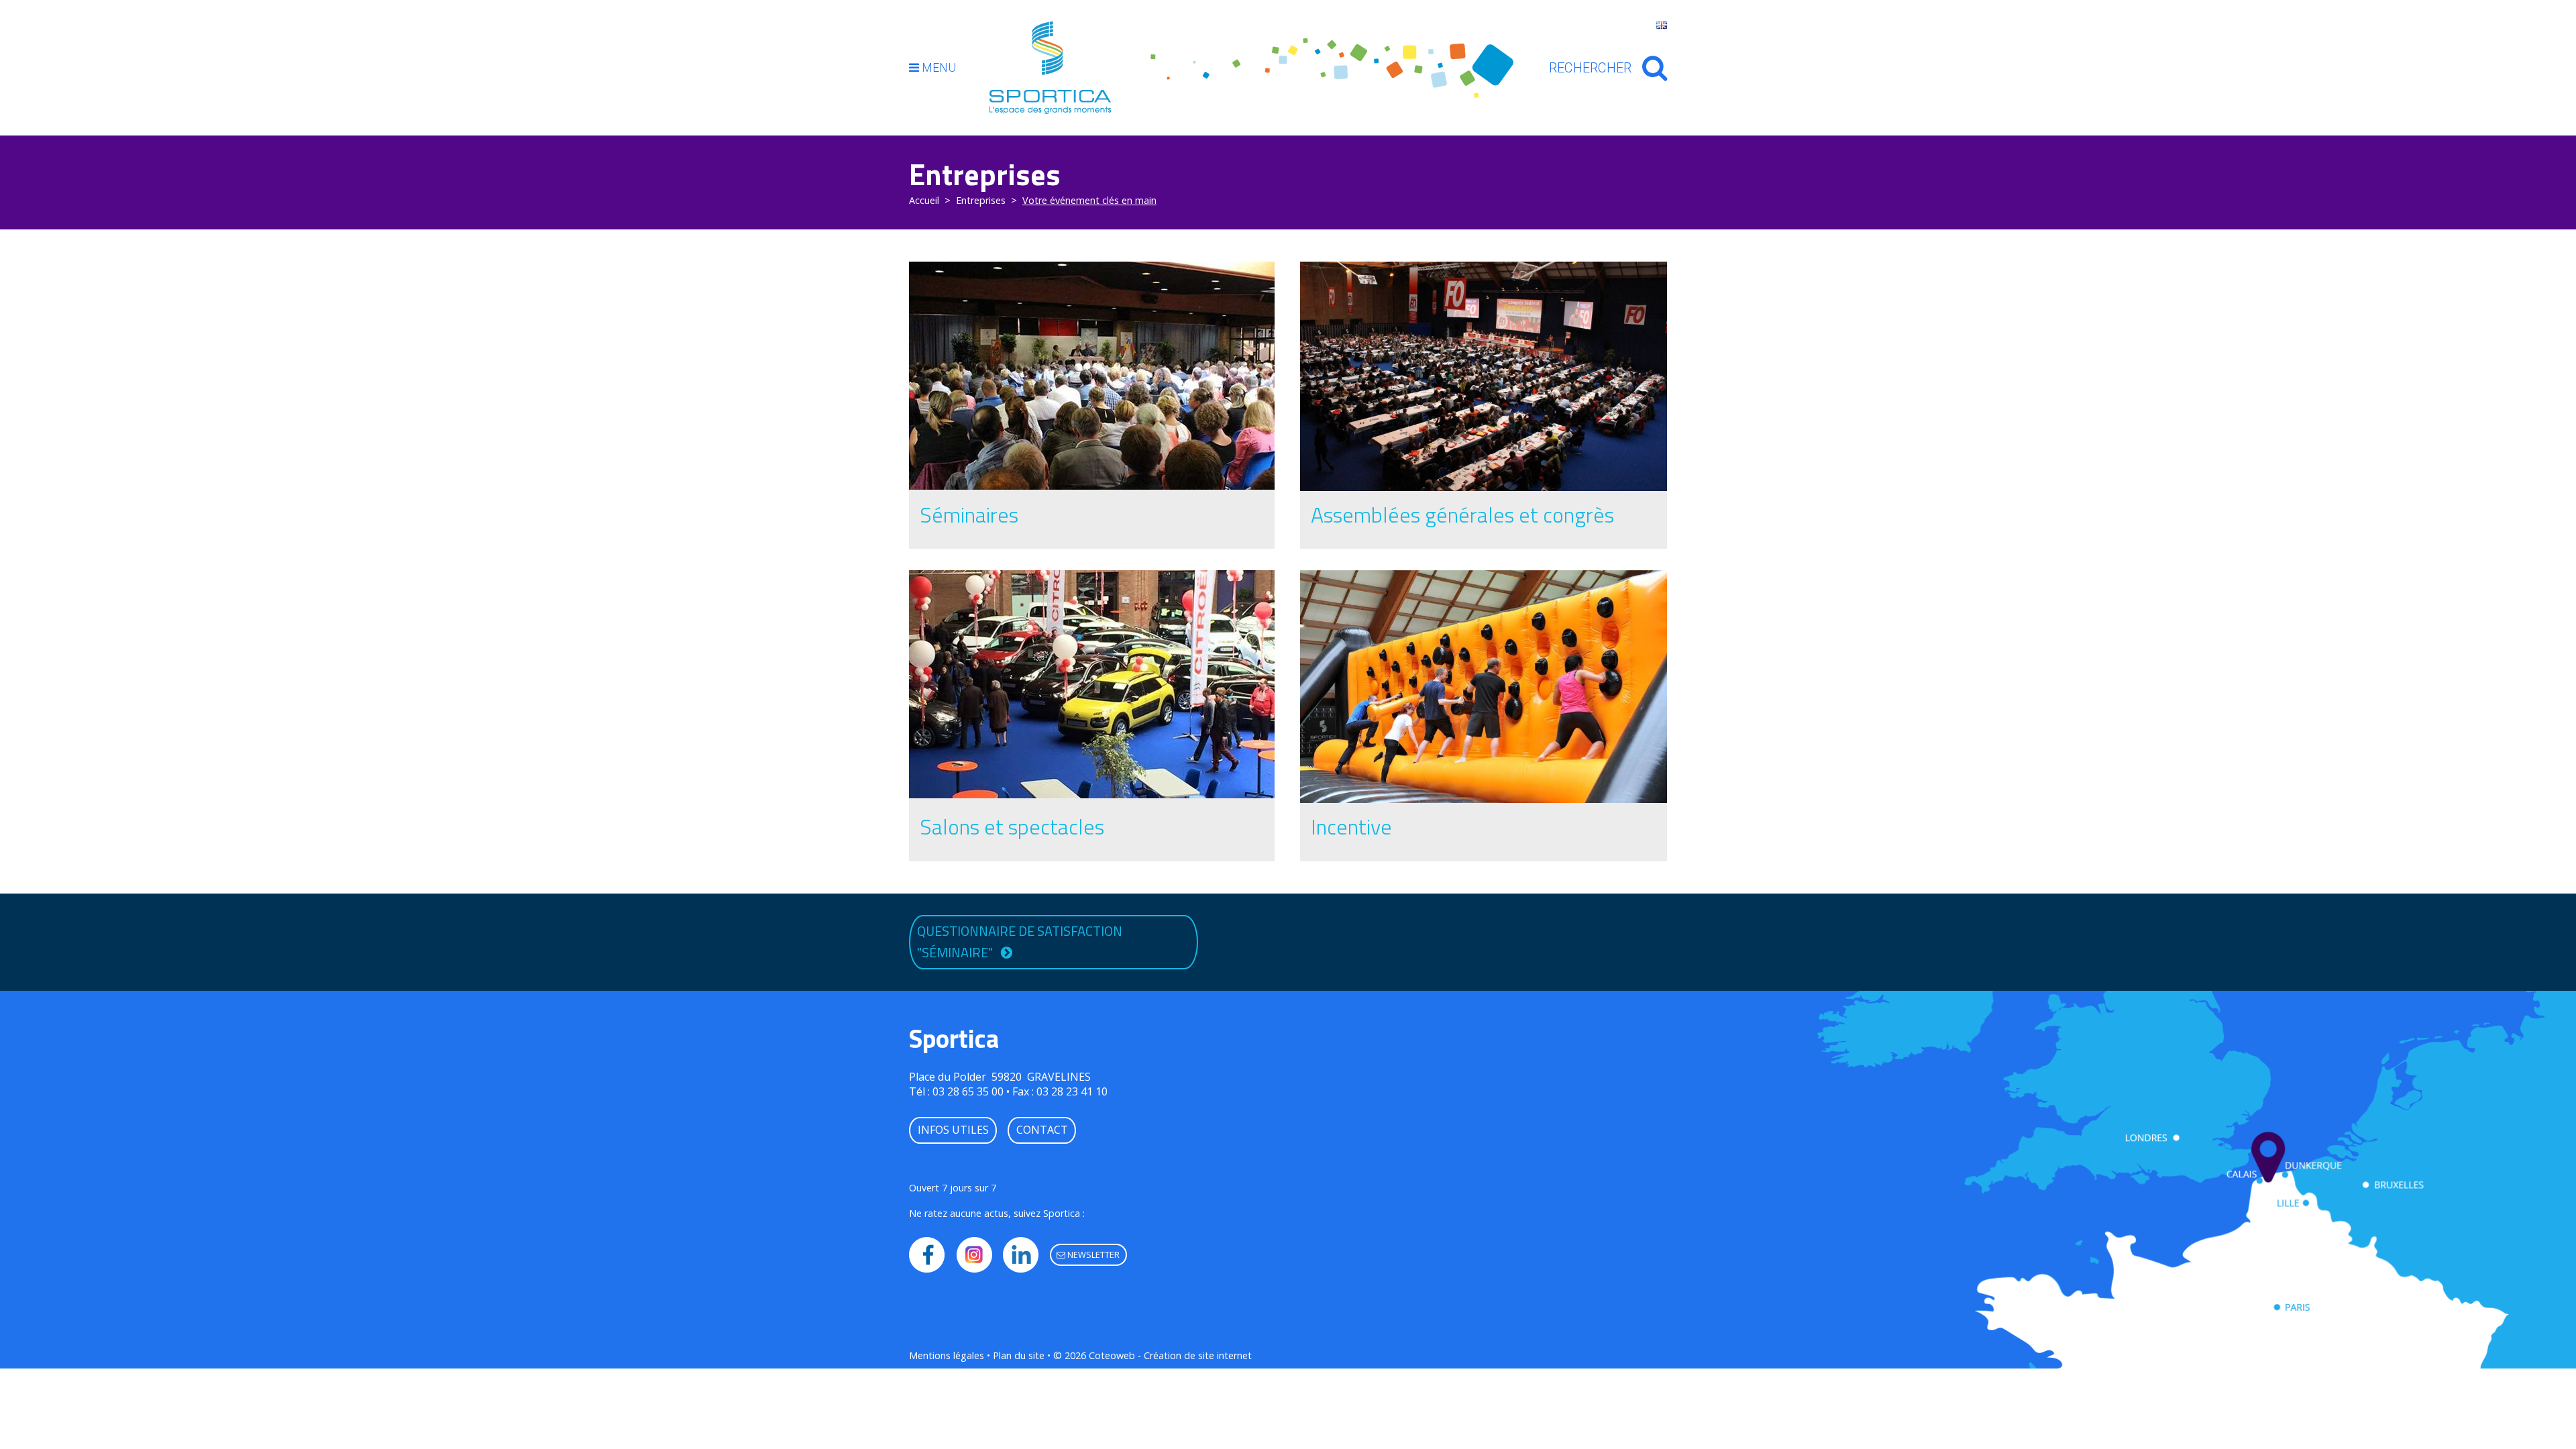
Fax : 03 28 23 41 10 (1060, 1091)
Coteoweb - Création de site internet (1170, 1355)
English (1662, 25)
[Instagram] (974, 1255)
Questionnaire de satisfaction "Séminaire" (1020, 942)
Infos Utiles (953, 1130)
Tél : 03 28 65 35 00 (956, 1091)
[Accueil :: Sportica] (1050, 67)
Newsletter (1092, 1254)
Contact (1042, 1130)
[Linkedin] (1021, 1255)
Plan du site (1019, 1355)
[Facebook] (927, 1255)
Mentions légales (947, 1355)
